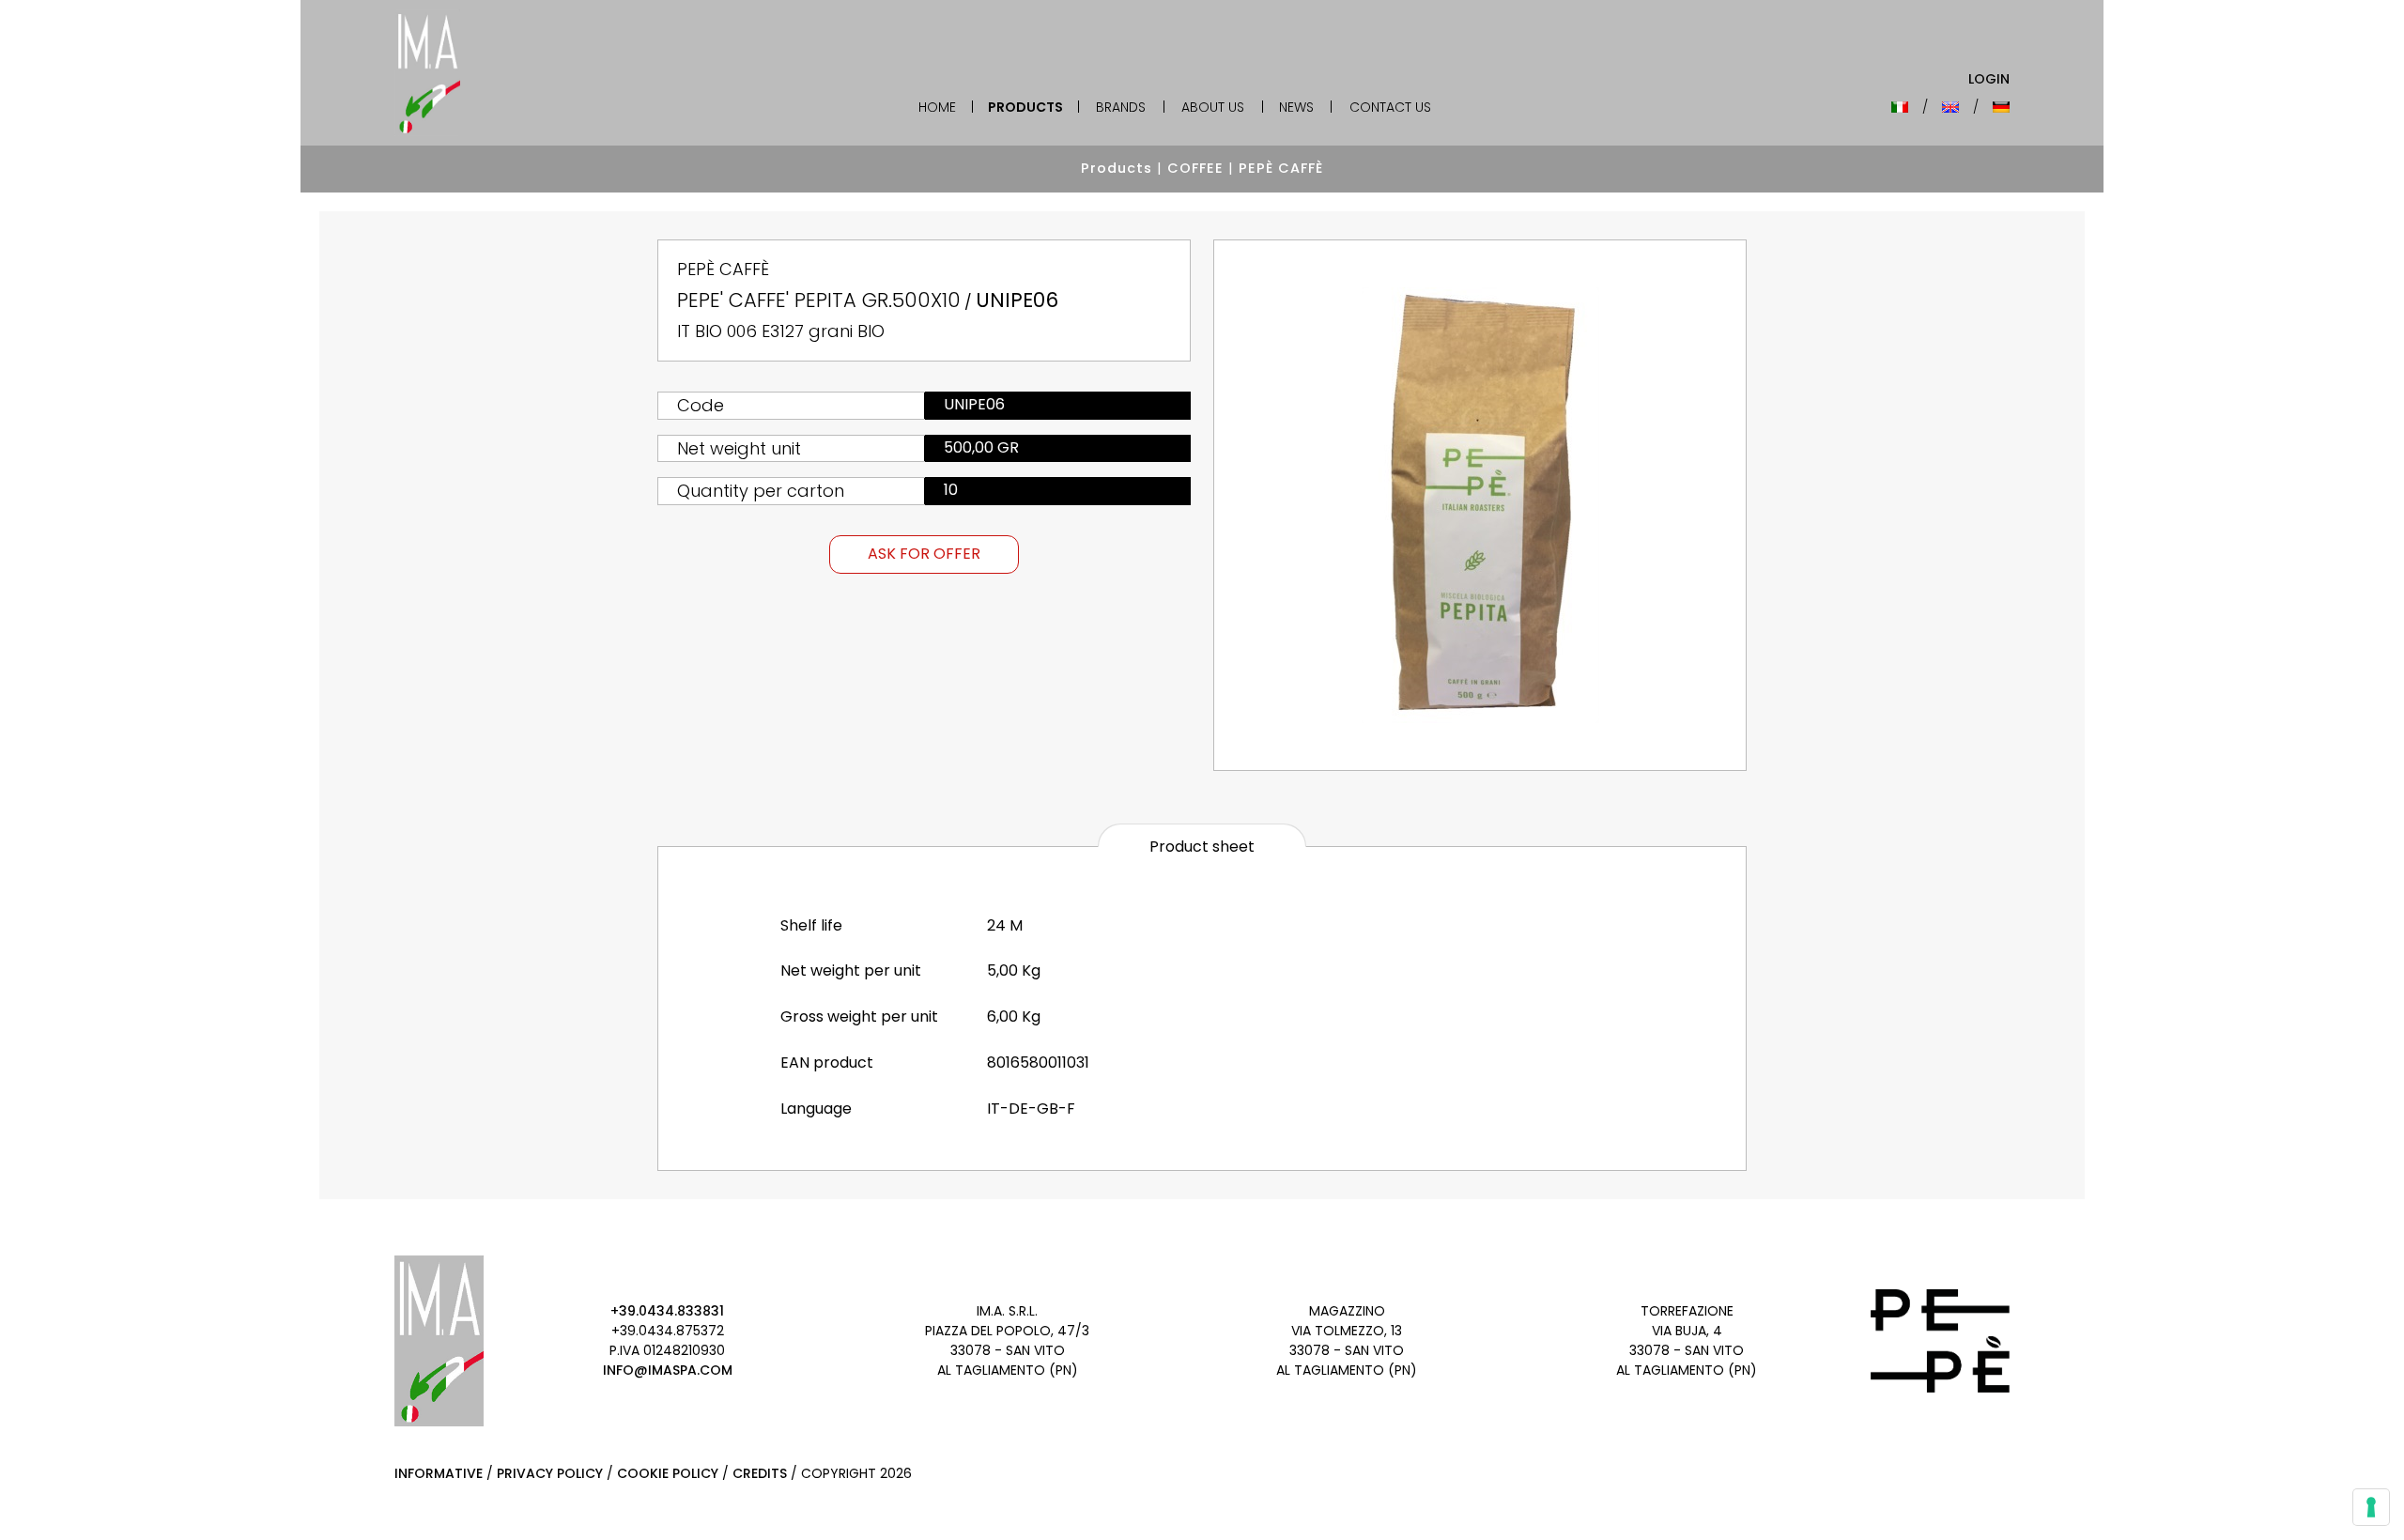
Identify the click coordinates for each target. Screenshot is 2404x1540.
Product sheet (1202, 847)
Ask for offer (924, 554)
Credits (760, 1473)
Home (937, 107)
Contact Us (1390, 107)
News (1296, 107)
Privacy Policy (550, 1473)
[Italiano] (1900, 107)
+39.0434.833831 (667, 1311)
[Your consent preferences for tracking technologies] (2371, 1507)
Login (1989, 79)
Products (1025, 107)
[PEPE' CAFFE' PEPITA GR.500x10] (1480, 505)
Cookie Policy (668, 1473)
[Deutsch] (2001, 107)
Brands (1121, 107)
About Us (1213, 107)
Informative (439, 1473)
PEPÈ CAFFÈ (1281, 168)
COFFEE (1195, 168)
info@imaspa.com (668, 1370)
